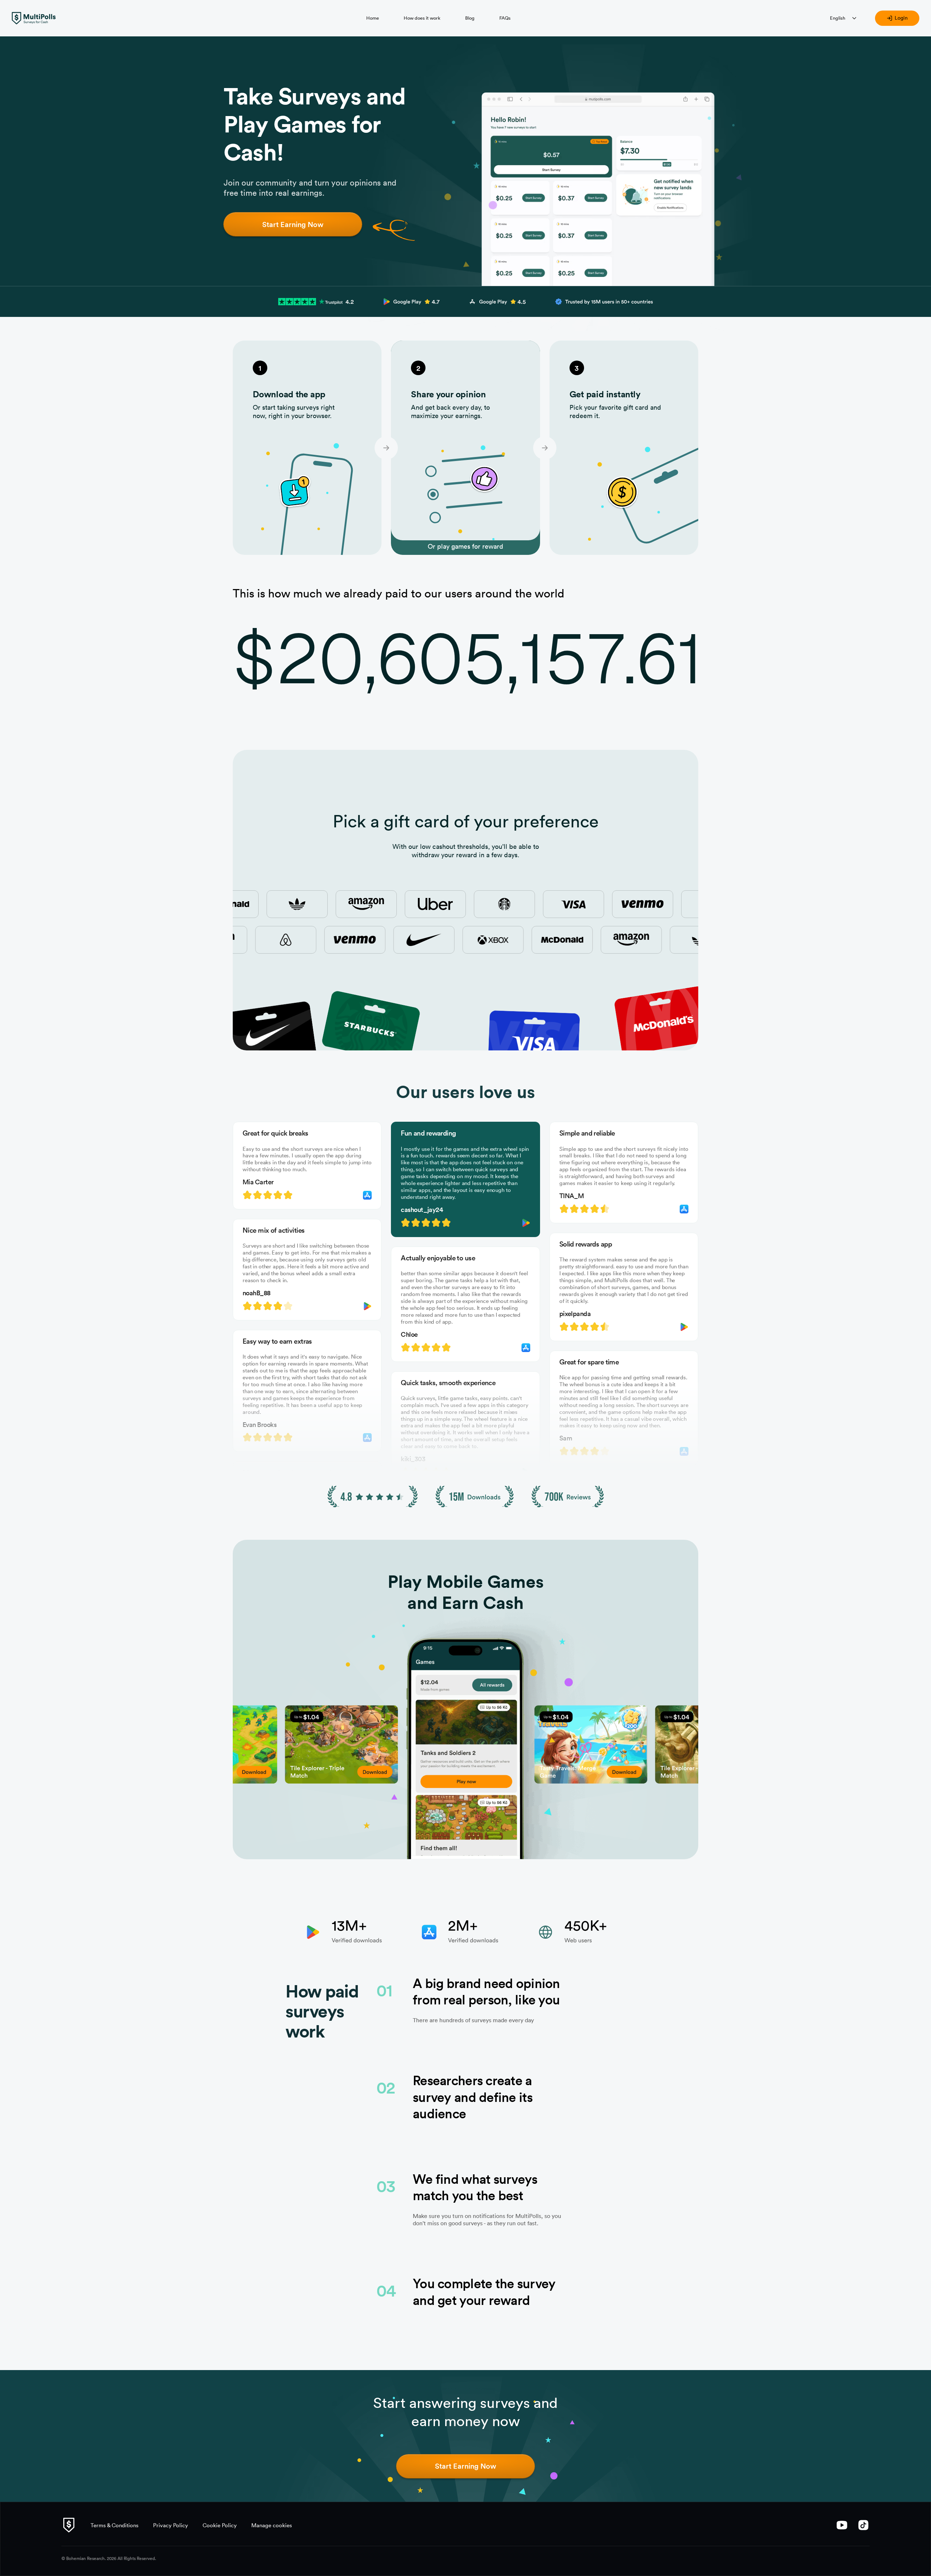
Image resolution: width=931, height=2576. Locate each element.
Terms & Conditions (115, 2525)
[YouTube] (842, 2525)
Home (373, 18)
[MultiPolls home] (34, 18)
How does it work (422, 18)
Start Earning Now (293, 224)
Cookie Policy (220, 2525)
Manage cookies (272, 2525)
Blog (470, 18)
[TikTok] (864, 2525)
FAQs (505, 18)
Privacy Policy (171, 2525)
